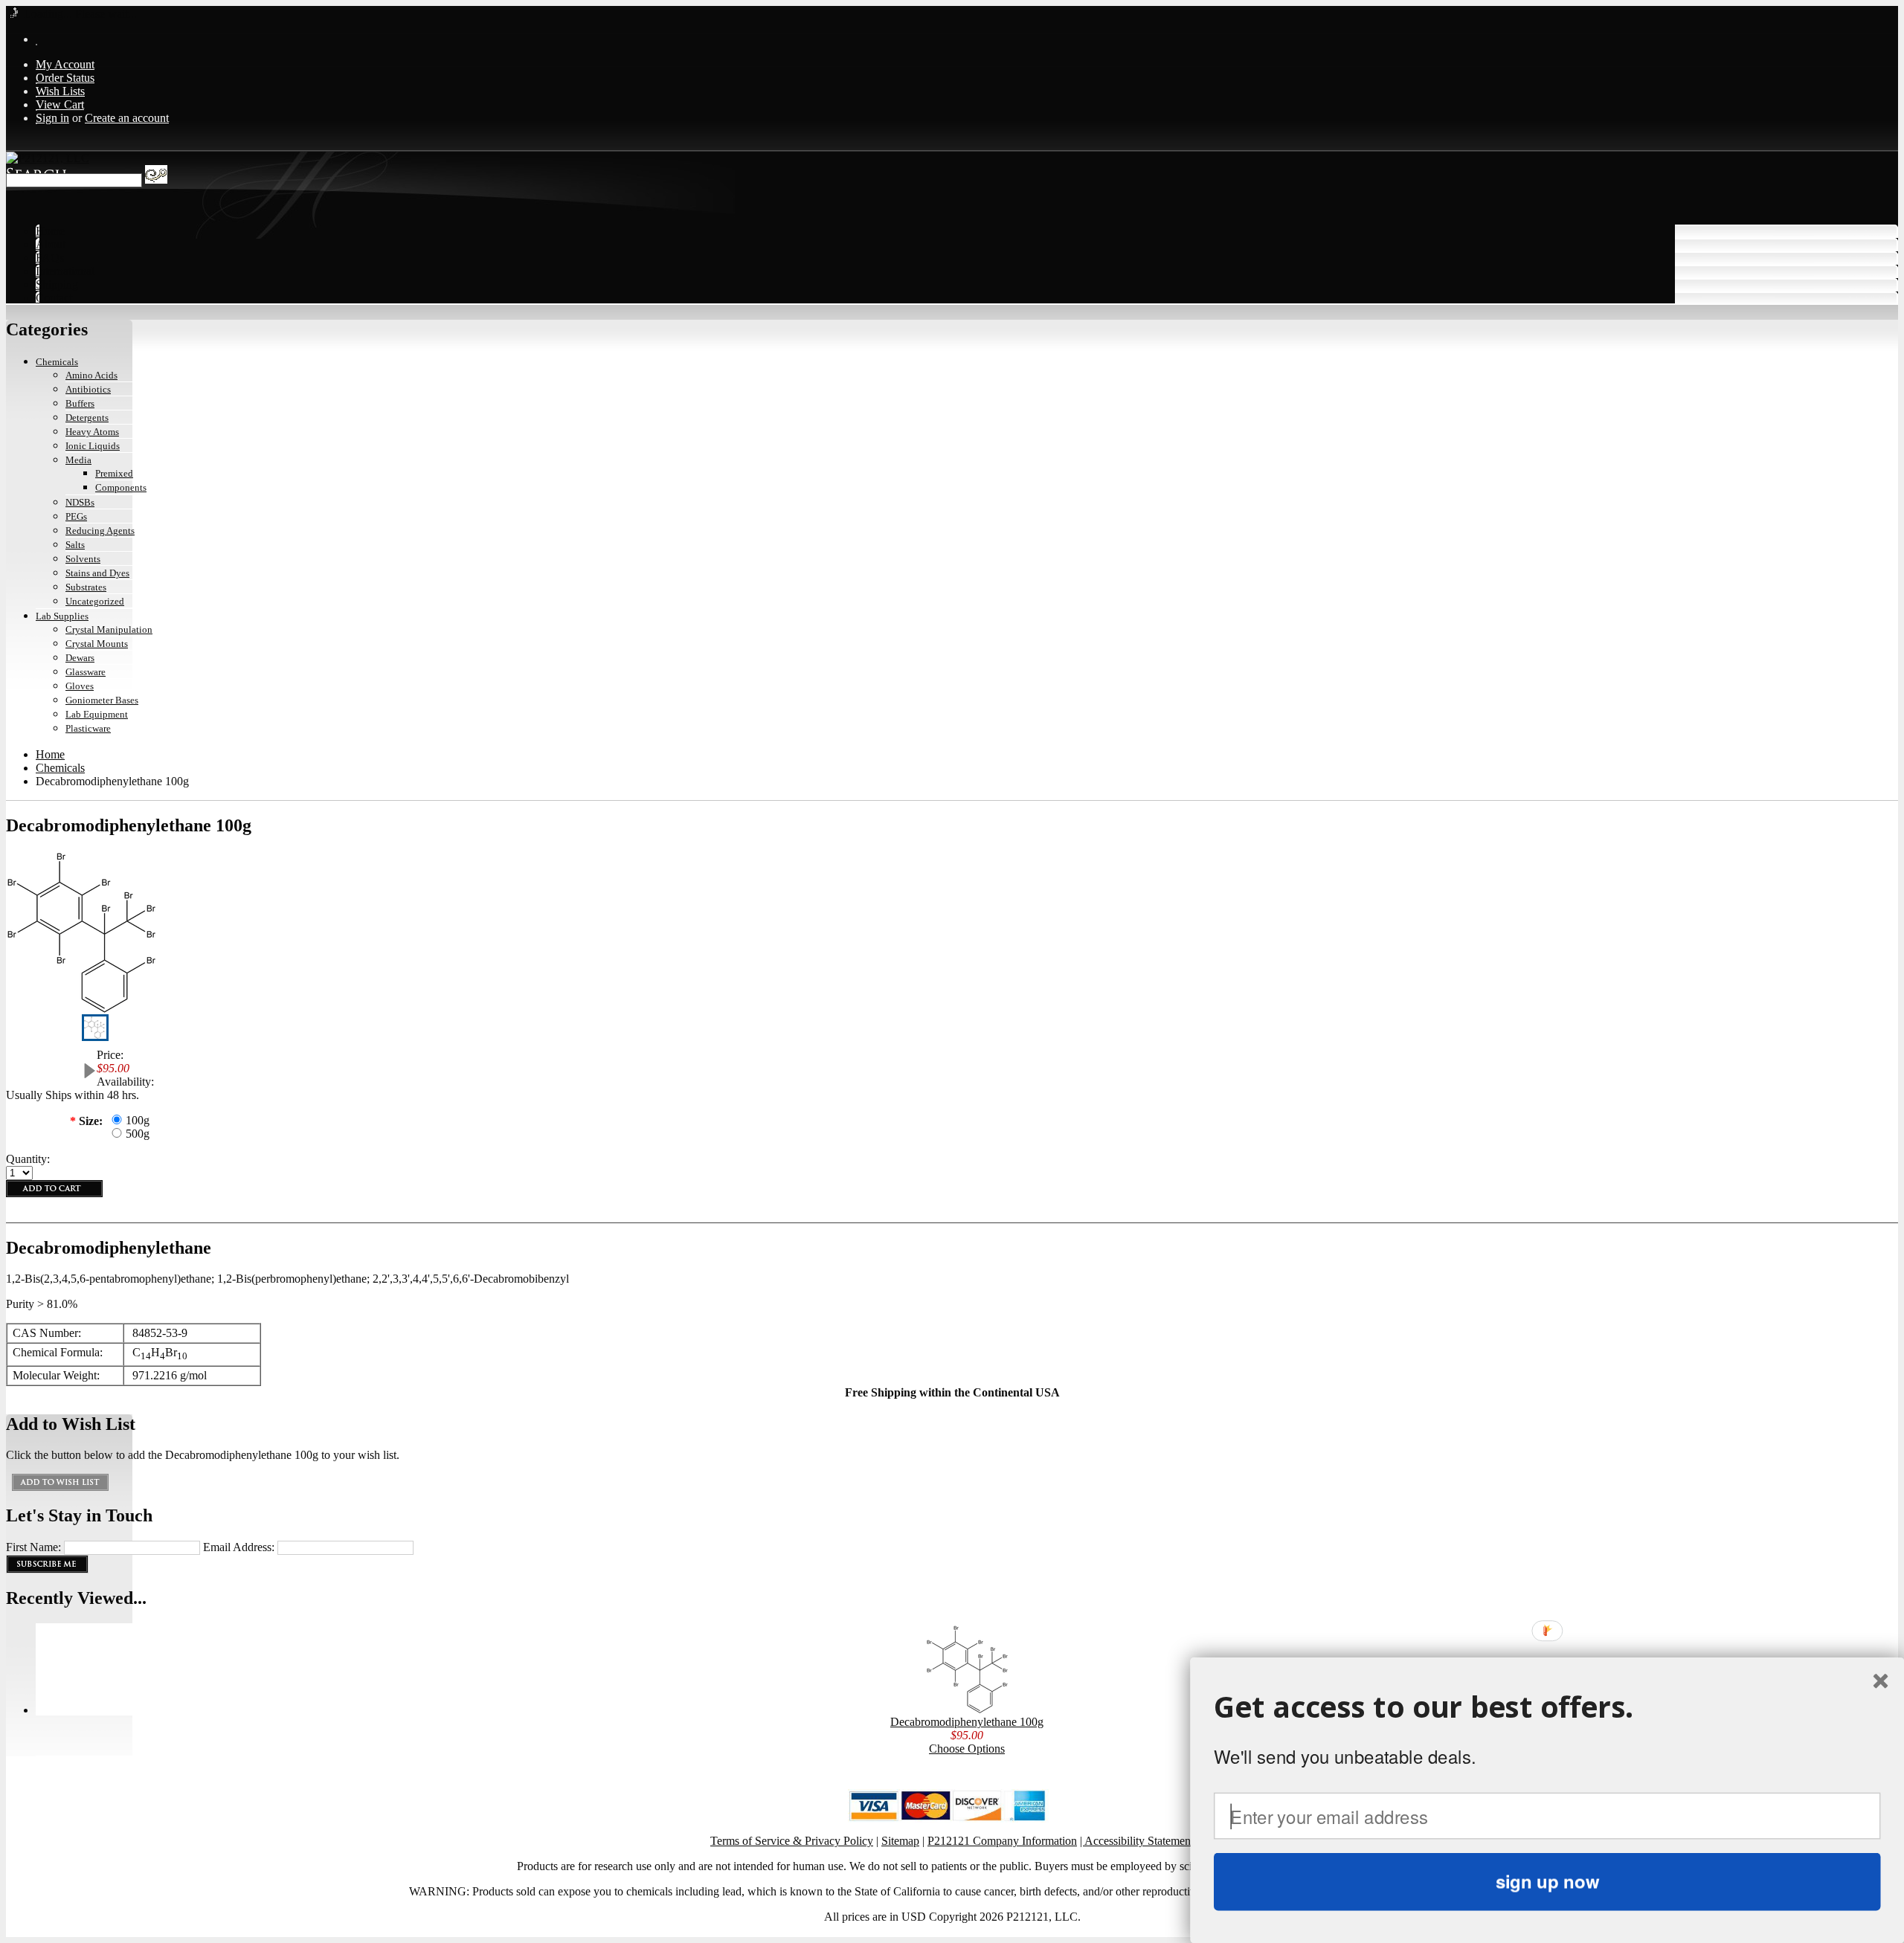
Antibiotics (88, 389)
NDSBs (80, 502)
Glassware (86, 672)
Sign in (52, 118)
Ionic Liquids (93, 446)
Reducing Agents (100, 531)
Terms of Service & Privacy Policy (792, 1841)
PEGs (76, 516)
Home (50, 754)
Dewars (80, 658)
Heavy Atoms (92, 432)
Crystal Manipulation (109, 629)
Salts (75, 545)
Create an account (127, 118)
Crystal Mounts (97, 644)
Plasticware (88, 728)
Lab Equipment (97, 714)
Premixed (114, 473)
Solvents (83, 559)
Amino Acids (91, 375)
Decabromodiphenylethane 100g (967, 1722)
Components (121, 487)
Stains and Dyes (97, 573)
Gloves (80, 686)
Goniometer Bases (102, 700)
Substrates (86, 587)
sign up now (1547, 1881)
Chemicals (57, 362)
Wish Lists (60, 91)
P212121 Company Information (1002, 1841)
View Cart (60, 104)
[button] (1547, 1707)
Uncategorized (95, 601)
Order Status (65, 78)
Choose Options (967, 1749)
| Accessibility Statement (1137, 1841)
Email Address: (239, 1547)
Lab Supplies (62, 616)
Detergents (87, 418)
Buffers (80, 403)
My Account (65, 64)
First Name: (33, 1547)
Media (78, 460)
